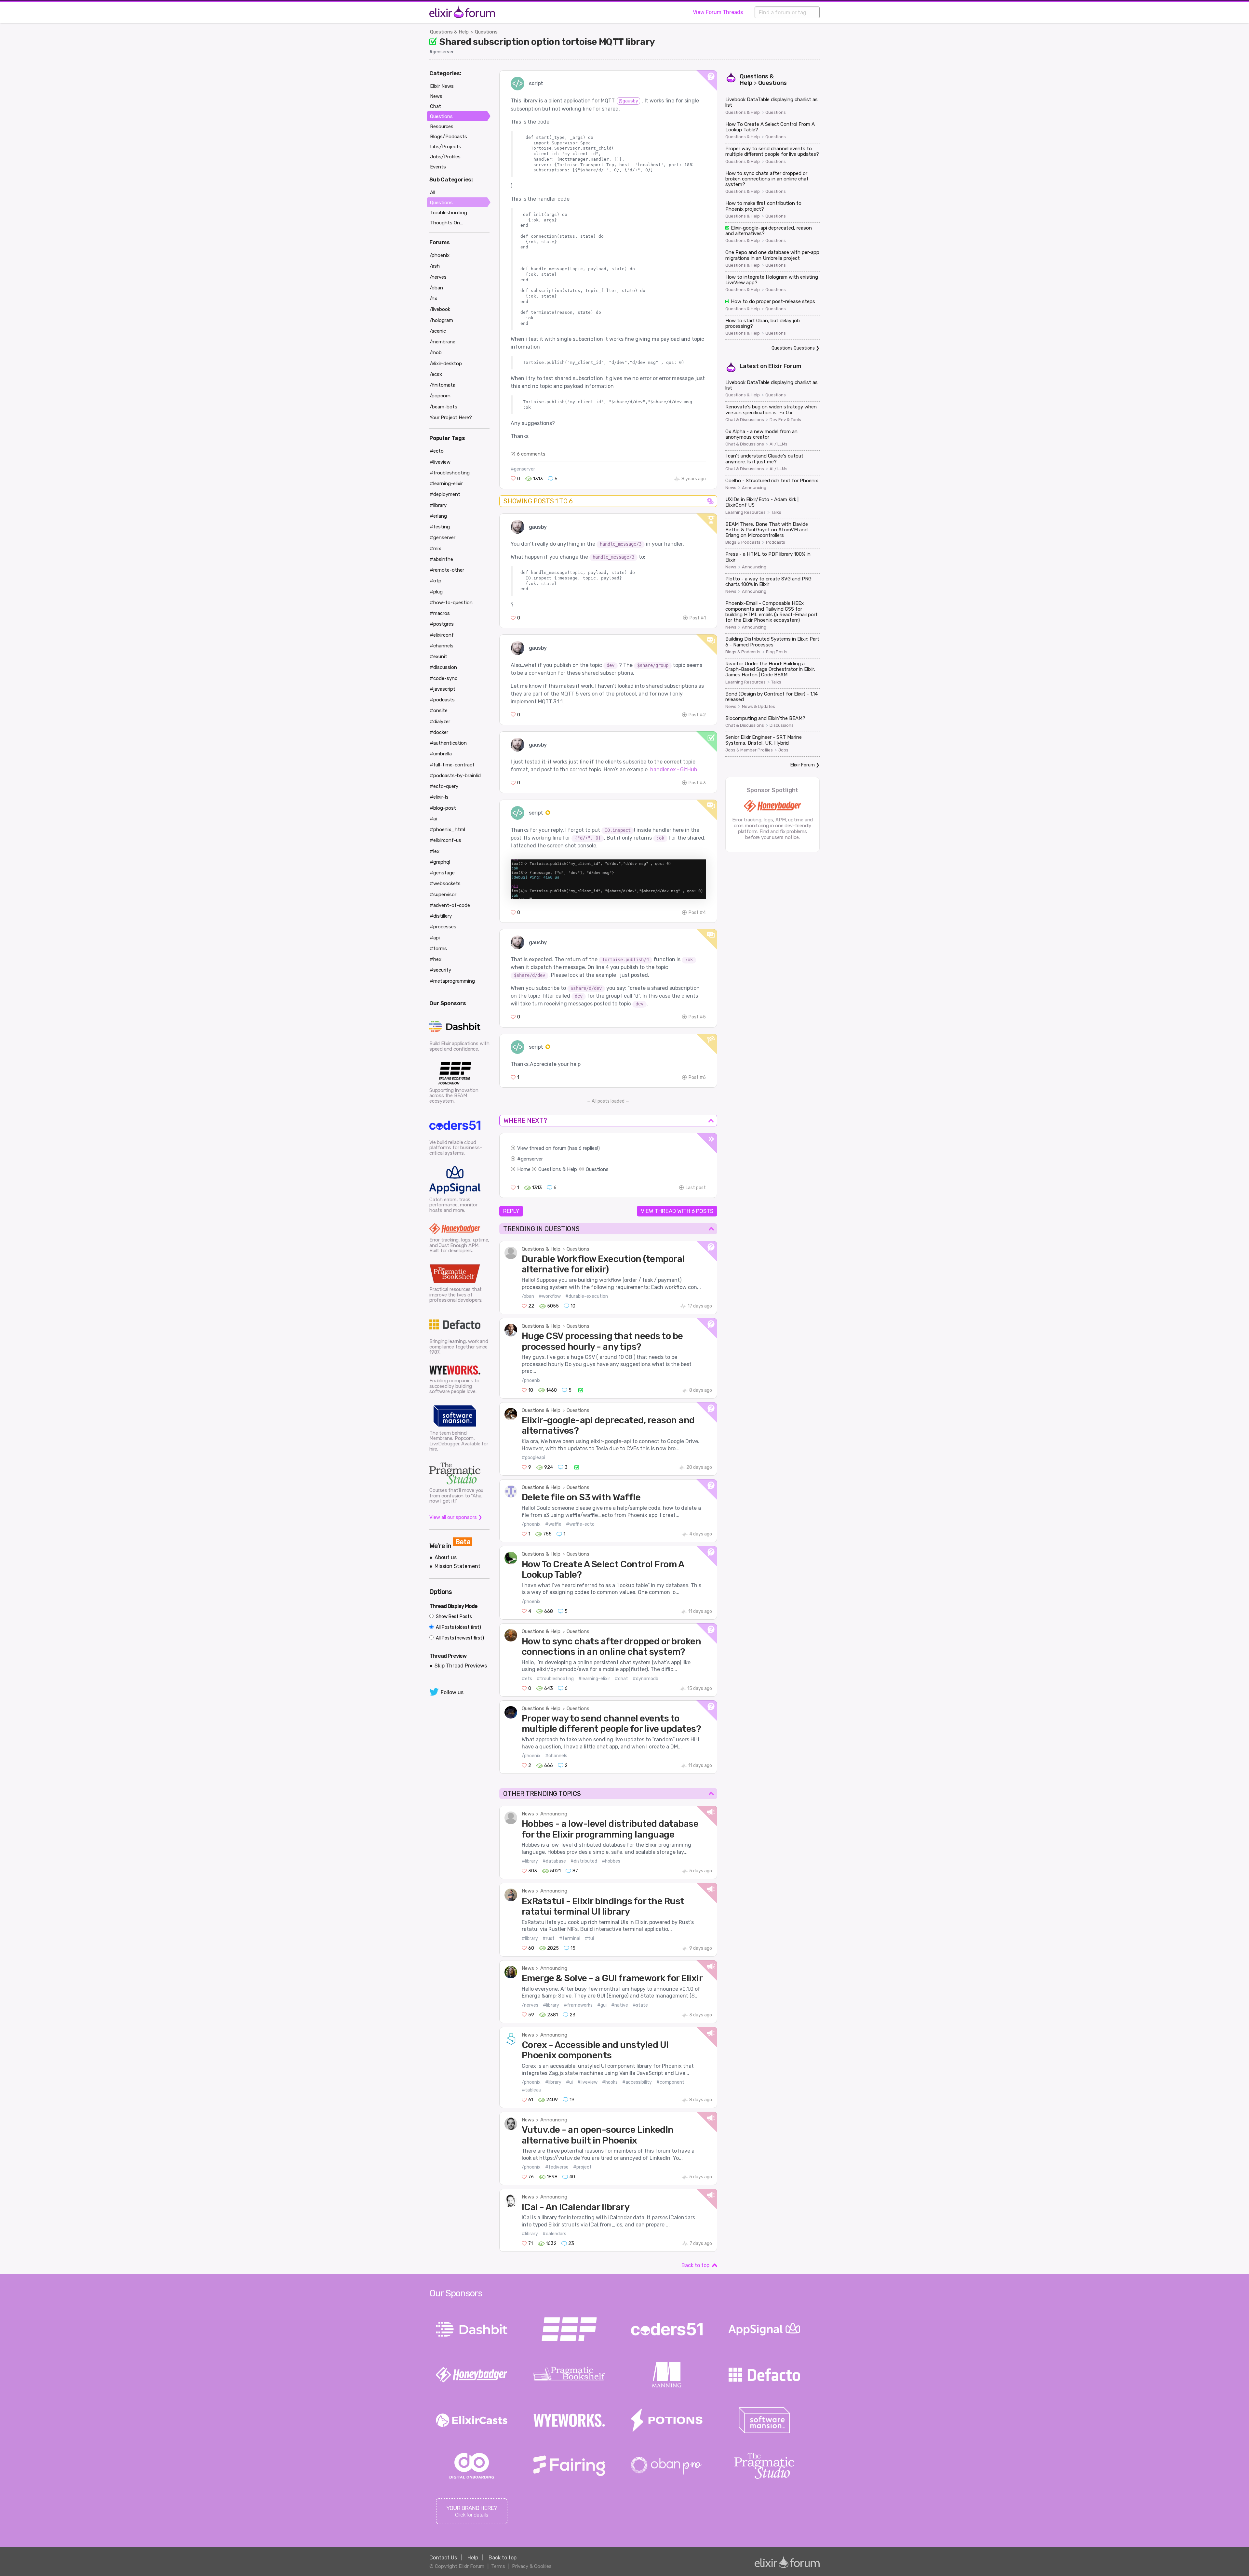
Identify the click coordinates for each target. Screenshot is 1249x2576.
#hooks (610, 2082)
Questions (486, 32)
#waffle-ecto (580, 1524)
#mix (435, 549)
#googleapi (533, 1458)
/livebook (440, 309)
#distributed (584, 1861)
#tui (589, 1939)
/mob (436, 352)
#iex (435, 851)
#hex (436, 959)
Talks (776, 512)
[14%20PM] (608, 878)
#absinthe (441, 559)
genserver (532, 1159)
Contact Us (443, 2558)
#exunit (438, 657)
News (528, 1814)
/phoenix (531, 1381)
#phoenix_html (447, 830)
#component (670, 2082)
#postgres (442, 624)
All (433, 193)
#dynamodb (645, 1679)
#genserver (442, 52)
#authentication (448, 743)
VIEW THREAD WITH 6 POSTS (677, 1211)
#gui (602, 2005)
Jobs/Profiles (445, 157)
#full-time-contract (452, 765)
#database (554, 1861)
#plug (436, 592)
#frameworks (578, 2005)
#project (582, 2167)
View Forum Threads (718, 12)
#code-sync (443, 678)
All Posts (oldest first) (458, 1627)
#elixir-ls (439, 797)
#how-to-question (451, 603)
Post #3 (697, 783)
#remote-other (447, 570)
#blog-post (443, 808)
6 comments (531, 454)
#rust (549, 1939)
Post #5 (697, 1017)
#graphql (440, 862)
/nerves (530, 2005)
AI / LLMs (779, 444)
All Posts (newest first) (459, 1638)
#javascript (443, 689)
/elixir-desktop (446, 364)
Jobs (783, 750)
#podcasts (442, 700)
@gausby (628, 101)
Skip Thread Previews (461, 1666)
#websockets (445, 883)
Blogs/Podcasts (449, 137)
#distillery (441, 916)
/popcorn (440, 396)
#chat (621, 1679)
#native (620, 2005)
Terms (498, 2566)
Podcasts (776, 542)
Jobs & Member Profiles (749, 750)
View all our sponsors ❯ (456, 1517)
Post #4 (697, 913)
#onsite (439, 710)
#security (440, 970)
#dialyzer (440, 722)
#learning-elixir (594, 1679)
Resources (442, 126)
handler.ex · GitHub (674, 770)
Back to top (695, 2265)
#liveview (587, 2082)
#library (530, 1861)
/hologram (441, 320)
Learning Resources (745, 512)
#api (435, 938)
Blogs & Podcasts (743, 542)
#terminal (570, 1939)
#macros (440, 613)
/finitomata (443, 385)
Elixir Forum (785, 366)
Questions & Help (449, 32)
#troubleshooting (555, 1679)
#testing (440, 527)
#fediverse (557, 2167)
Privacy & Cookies (532, 2566)
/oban (528, 1296)
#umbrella (441, 754)
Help (473, 2558)
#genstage (442, 873)
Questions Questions (793, 348)
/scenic (438, 331)
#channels (556, 1756)
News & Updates (759, 707)
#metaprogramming (452, 981)
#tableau (531, 2090)
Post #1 (698, 618)
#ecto (437, 451)
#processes (443, 927)
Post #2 (697, 715)
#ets (527, 1679)
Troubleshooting (449, 213)
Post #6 (697, 1077)
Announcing (554, 1814)
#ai (433, 819)
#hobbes (611, 1861)
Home (524, 1169)
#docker (439, 732)
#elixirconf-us (445, 840)
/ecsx (436, 374)
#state (640, 2005)
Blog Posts (777, 652)
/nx (433, 299)
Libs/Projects (446, 147)
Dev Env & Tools (785, 420)
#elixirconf (442, 635)
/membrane (443, 342)
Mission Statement (457, 1566)
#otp (436, 581)
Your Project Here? (451, 418)
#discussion (443, 667)
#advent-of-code (450, 905)
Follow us (452, 1692)
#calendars (554, 2234)
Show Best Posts (453, 1617)
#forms (438, 949)
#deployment (445, 494)
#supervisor (443, 895)
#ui (569, 2082)
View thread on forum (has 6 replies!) (558, 1148)
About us (446, 1557)
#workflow (550, 1296)
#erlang (438, 516)
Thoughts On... (446, 223)
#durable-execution (587, 1296)
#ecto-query (444, 786)
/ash (435, 266)
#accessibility (637, 2082)
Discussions (782, 725)
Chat (436, 106)
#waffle (553, 1524)
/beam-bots (443, 407)
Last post (696, 1188)
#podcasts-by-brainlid (455, 776)
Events (438, 167)
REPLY (511, 1211)
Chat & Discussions (745, 420)
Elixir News (442, 86)
